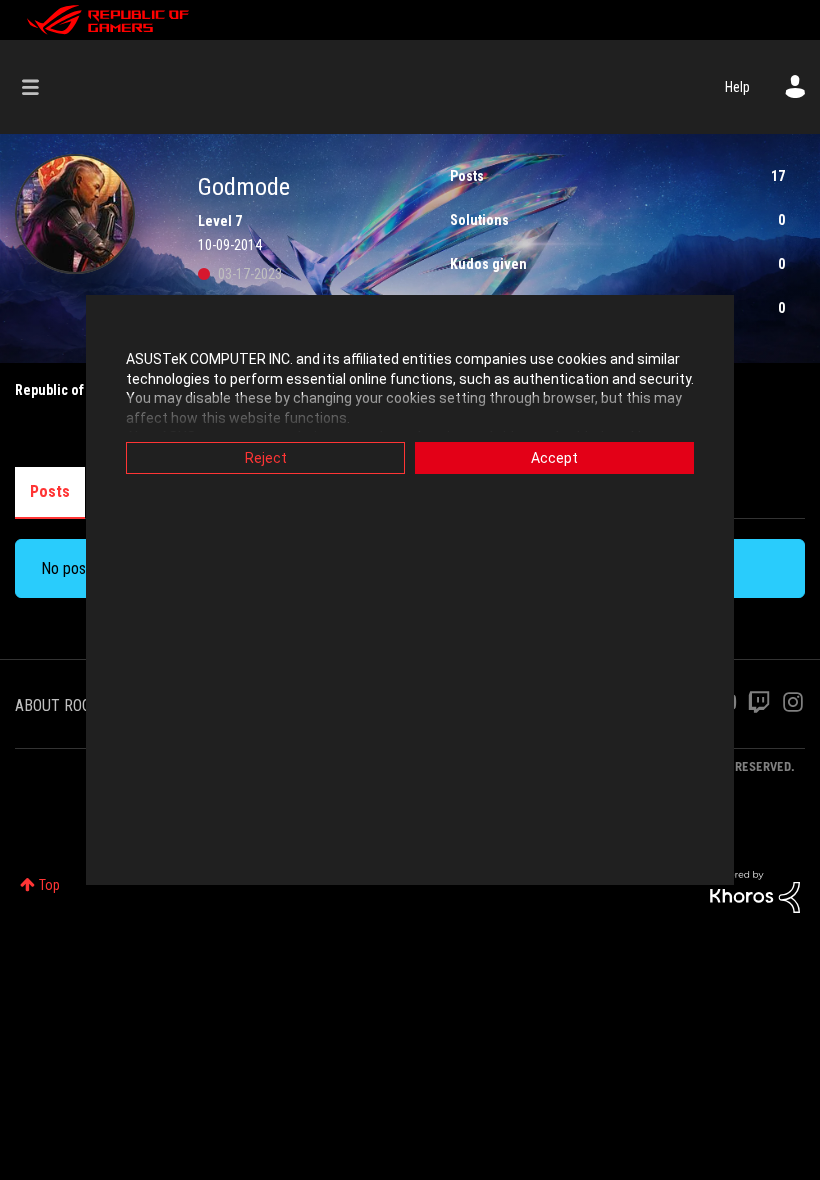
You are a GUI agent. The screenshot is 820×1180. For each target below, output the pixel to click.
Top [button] (49, 885)
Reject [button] (266, 458)
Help (737, 87)
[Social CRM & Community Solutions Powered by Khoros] (755, 891)
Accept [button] (554, 458)
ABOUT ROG (53, 705)
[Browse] (40, 87)
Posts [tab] (50, 491)
